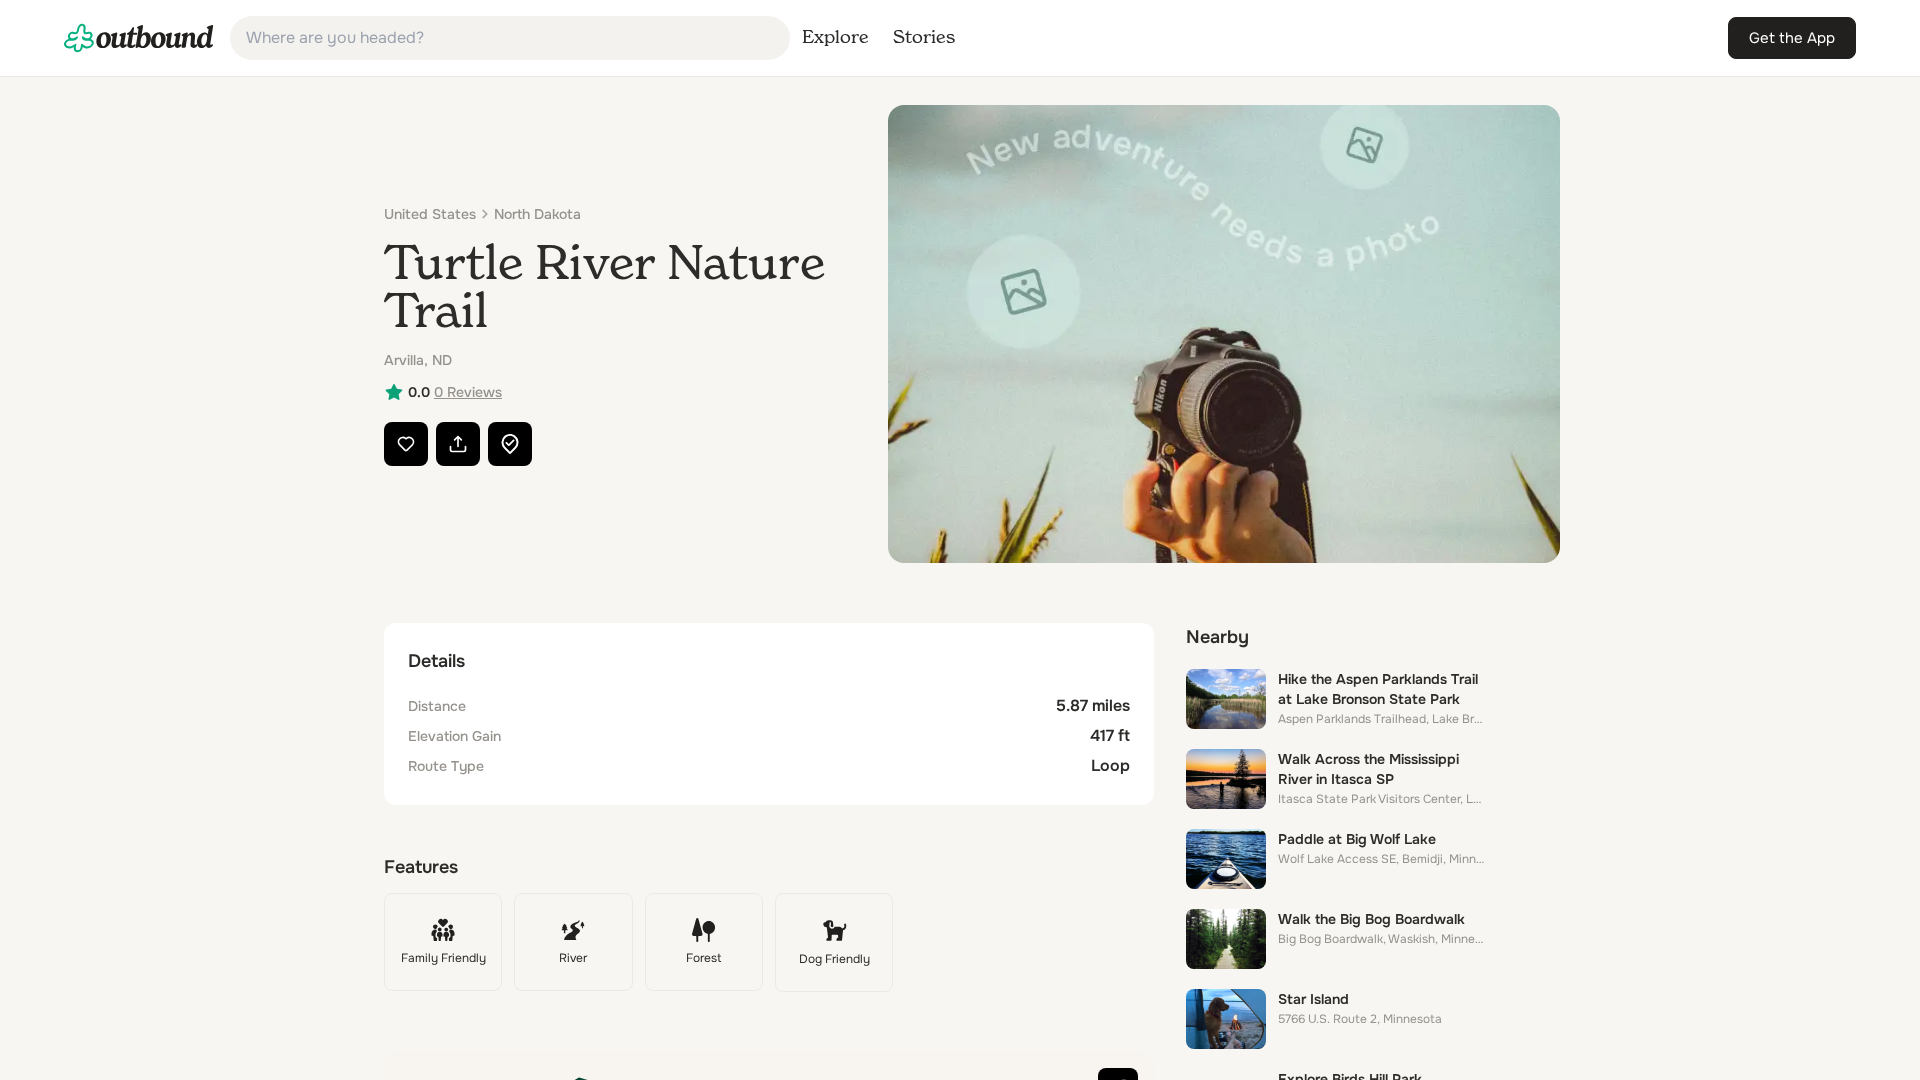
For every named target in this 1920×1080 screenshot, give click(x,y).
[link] (139, 38)
